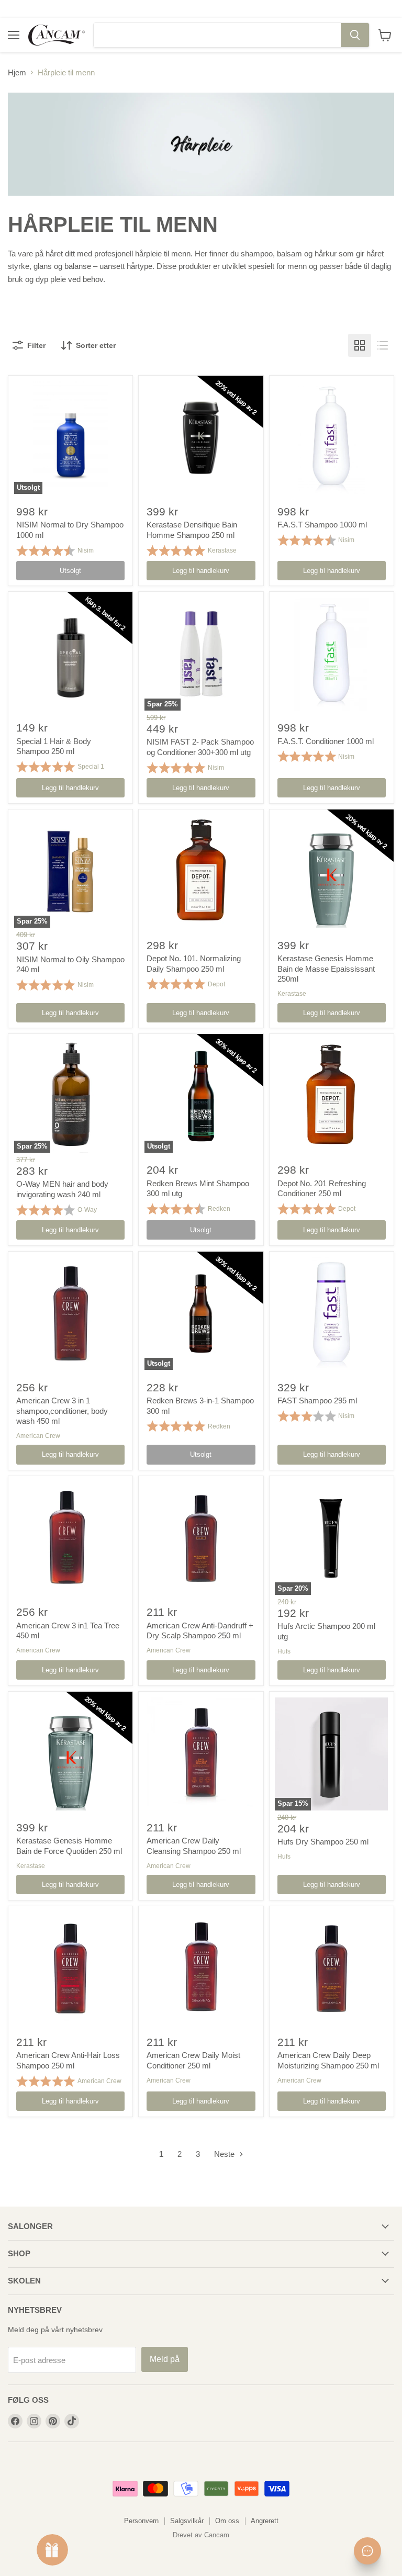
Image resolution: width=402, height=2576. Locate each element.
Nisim (86, 550)
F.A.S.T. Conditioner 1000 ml (326, 741)
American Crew (38, 1436)
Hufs (284, 1651)
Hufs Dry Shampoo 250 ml (323, 1842)
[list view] (383, 345)
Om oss (227, 2521)
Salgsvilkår (187, 2521)
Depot (216, 984)
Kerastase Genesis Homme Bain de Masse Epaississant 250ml (326, 969)
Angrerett (265, 2521)
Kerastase (222, 550)
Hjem (17, 72)
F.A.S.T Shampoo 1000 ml (322, 525)
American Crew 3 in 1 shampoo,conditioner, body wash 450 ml (62, 1411)
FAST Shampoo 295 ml (317, 1401)
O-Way (87, 1210)
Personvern (141, 2521)
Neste (225, 2154)
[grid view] (360, 345)
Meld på (165, 2359)
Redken (219, 1209)
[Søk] (355, 35)
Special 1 (91, 767)
